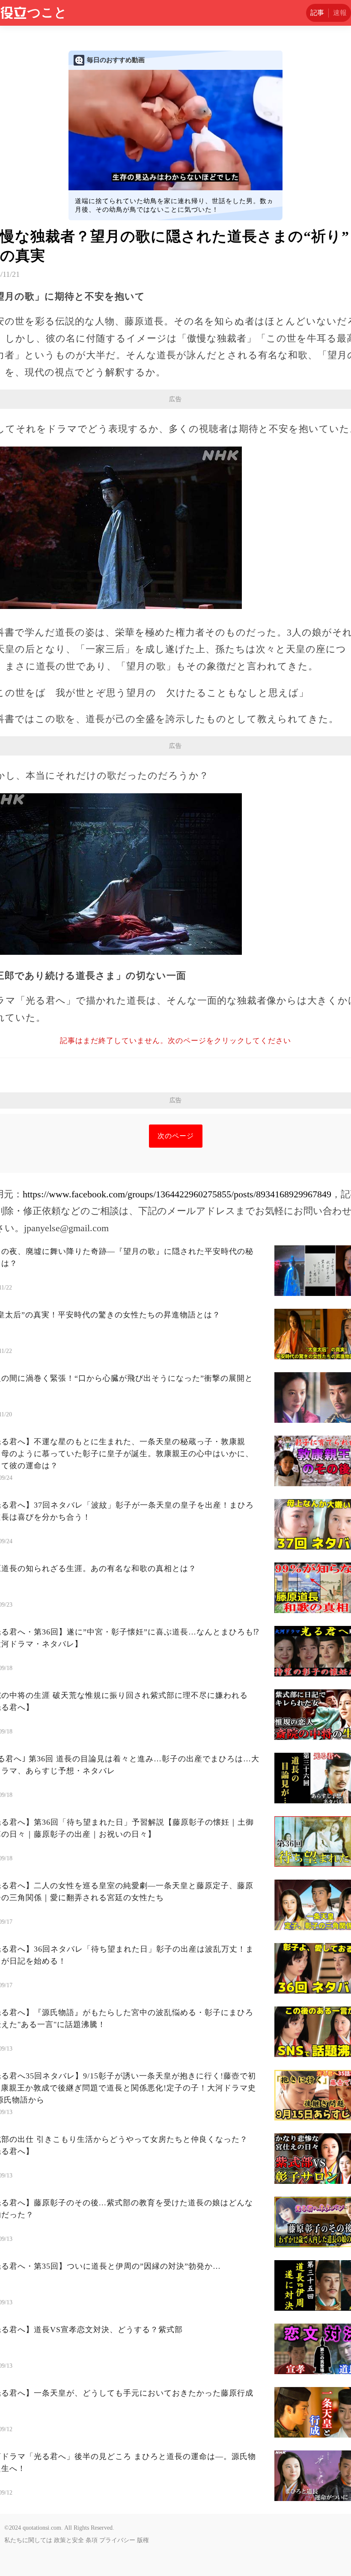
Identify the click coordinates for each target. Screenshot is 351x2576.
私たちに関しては (28, 2540)
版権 (143, 2540)
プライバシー (117, 2540)
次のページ (176, 1136)
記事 (317, 13)
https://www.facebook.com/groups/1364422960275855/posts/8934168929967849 (177, 1194)
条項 (92, 2540)
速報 (340, 13)
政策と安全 (69, 2540)
